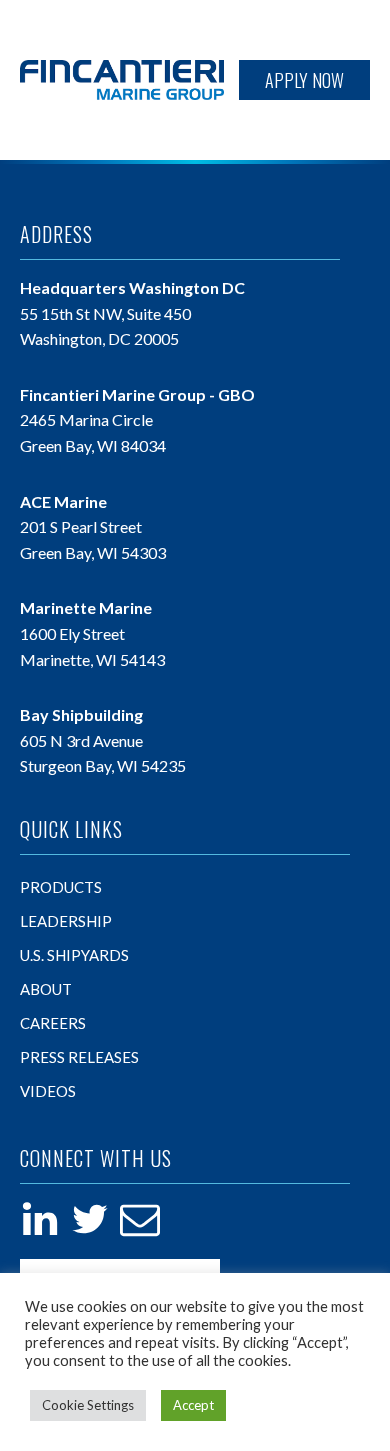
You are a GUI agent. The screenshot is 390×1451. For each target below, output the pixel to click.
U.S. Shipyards (74, 955)
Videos (48, 1091)
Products (61, 887)
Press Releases (79, 1057)
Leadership (66, 921)
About (46, 989)
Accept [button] (193, 1405)
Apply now (304, 80)
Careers (53, 1023)
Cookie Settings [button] (88, 1405)
